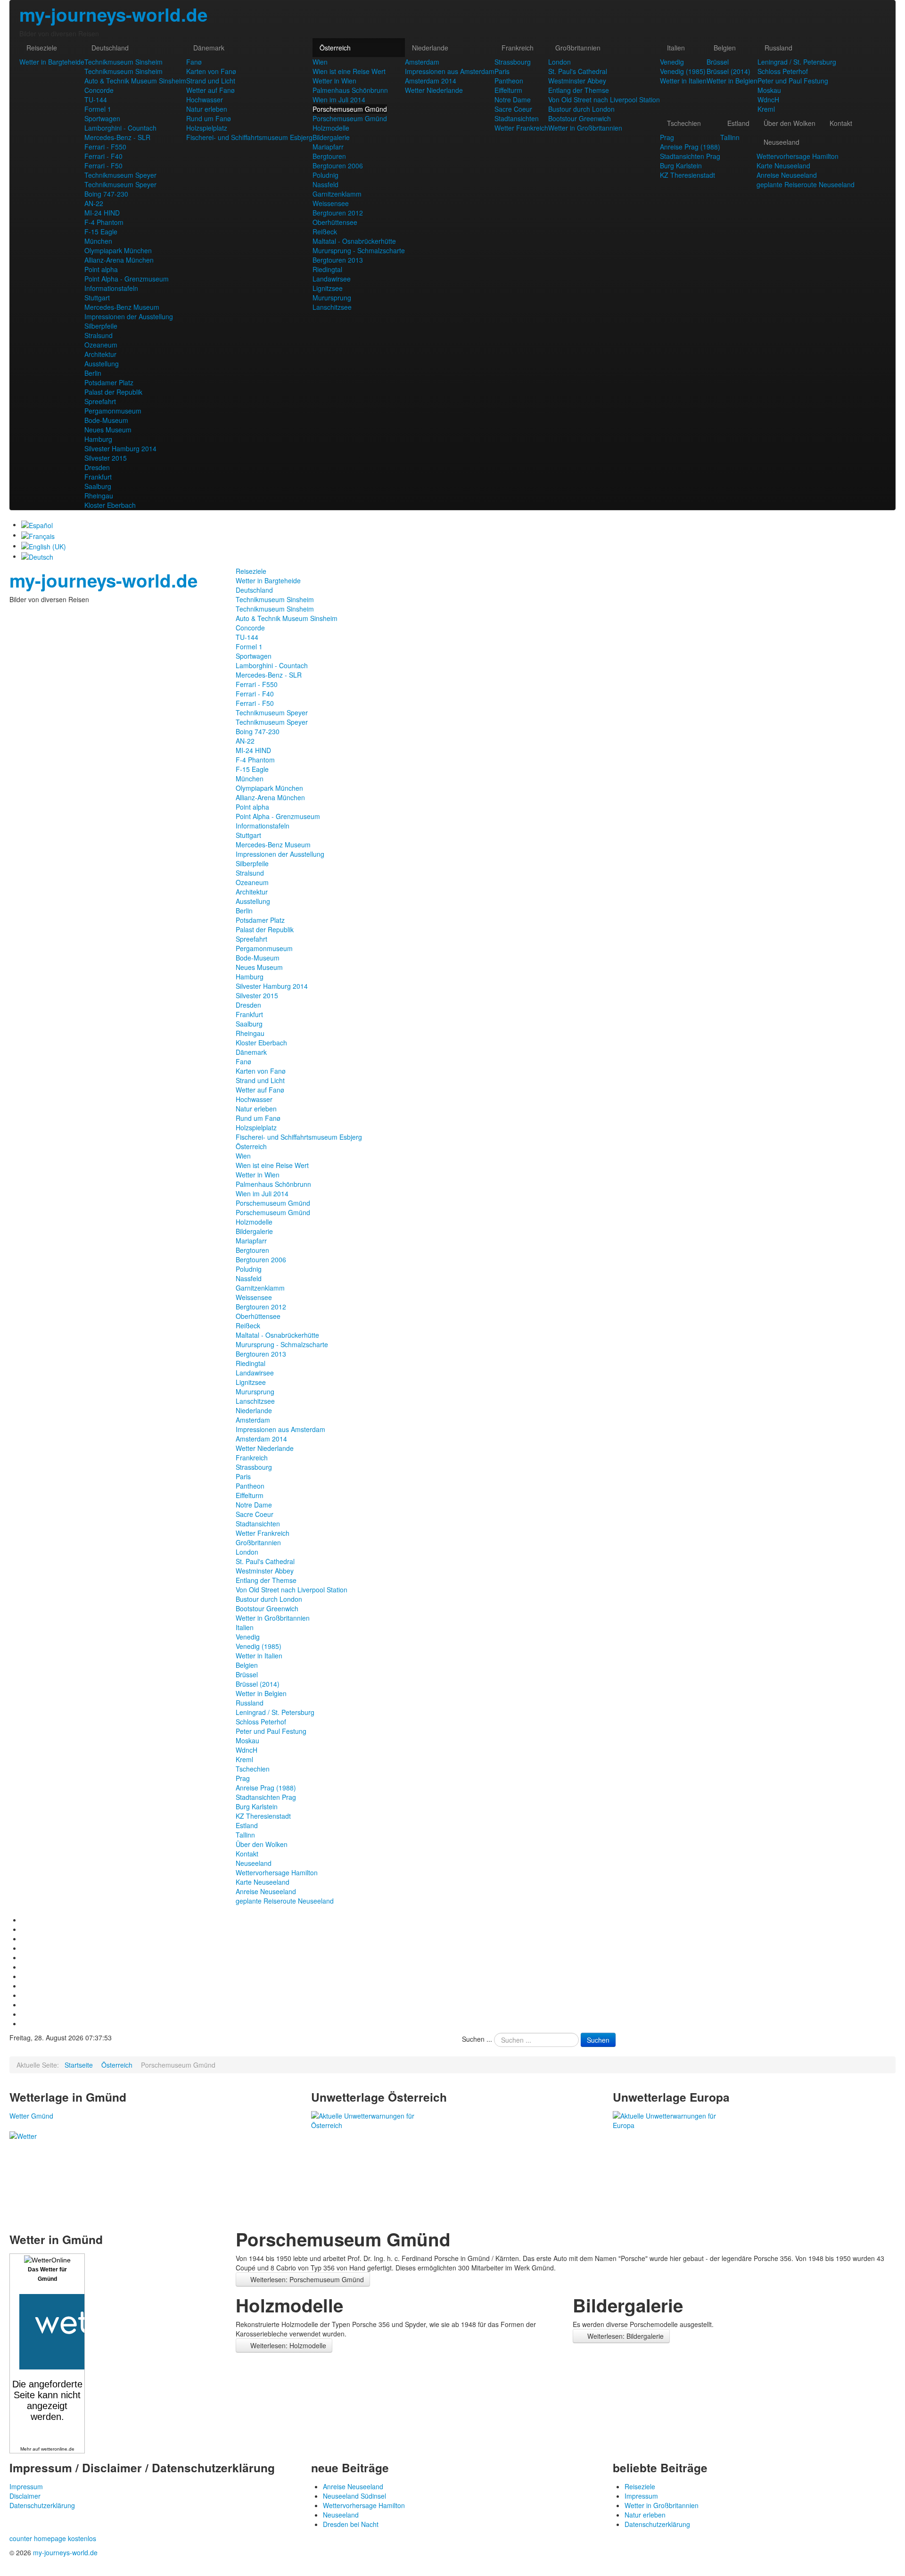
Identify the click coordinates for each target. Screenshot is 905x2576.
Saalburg (98, 486)
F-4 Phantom (104, 222)
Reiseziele (42, 48)
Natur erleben (207, 109)
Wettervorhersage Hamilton (798, 156)
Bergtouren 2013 (338, 260)
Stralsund (99, 335)
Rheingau (99, 496)
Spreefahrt (100, 401)
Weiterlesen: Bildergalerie (625, 2336)
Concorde (99, 90)
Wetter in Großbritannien (585, 128)
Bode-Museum (106, 420)
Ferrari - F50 (103, 166)
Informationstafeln (111, 288)
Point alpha (101, 269)
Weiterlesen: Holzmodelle (287, 2345)
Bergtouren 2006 (338, 166)
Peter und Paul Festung (793, 81)
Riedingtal (327, 269)
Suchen (598, 2040)
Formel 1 (98, 109)
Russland (778, 48)
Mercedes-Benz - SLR (117, 137)
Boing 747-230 (106, 194)
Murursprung (332, 298)
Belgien (725, 48)
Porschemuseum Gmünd (350, 109)
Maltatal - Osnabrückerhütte (354, 241)
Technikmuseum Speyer (120, 175)
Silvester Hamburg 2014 (120, 448)
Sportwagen (102, 118)
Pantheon (509, 81)
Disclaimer (25, 2496)
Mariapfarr (328, 147)
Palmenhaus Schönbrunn (350, 90)
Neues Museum (108, 430)
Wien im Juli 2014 (339, 99)
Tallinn (730, 137)
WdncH (768, 99)
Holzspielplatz (207, 128)
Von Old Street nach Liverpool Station (604, 99)
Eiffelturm (508, 90)
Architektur (100, 354)
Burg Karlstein (681, 166)
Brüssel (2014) (728, 71)
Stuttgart (97, 298)
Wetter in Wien (334, 81)
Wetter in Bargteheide (52, 62)
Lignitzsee (328, 288)
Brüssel (718, 62)
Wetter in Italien (683, 81)
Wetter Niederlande (434, 90)
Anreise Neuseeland (787, 175)
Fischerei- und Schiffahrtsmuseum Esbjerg (249, 137)
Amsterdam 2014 (431, 81)
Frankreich (518, 48)
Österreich (335, 48)
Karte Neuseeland (783, 166)
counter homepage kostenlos (53, 2538)
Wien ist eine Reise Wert (349, 71)
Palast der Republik (113, 392)
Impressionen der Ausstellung (129, 316)
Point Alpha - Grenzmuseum (127, 279)
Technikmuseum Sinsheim (123, 62)
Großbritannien (578, 48)
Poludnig (325, 175)
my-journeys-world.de (113, 14)
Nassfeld (325, 184)
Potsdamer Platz (109, 382)
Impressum (26, 2486)
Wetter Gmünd (31, 2116)
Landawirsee (332, 279)
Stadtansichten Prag (690, 156)
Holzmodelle (331, 128)
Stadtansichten (517, 118)
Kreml (766, 109)
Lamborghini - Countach (120, 128)
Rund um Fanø (209, 118)
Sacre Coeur (513, 109)
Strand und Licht (211, 81)
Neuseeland (782, 142)
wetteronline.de (58, 2449)
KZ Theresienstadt (687, 175)
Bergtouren (329, 156)
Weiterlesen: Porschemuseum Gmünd (306, 2279)
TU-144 (96, 99)
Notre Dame (513, 99)
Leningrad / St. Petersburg (797, 62)
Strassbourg (513, 62)
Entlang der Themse (579, 90)
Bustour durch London (581, 109)
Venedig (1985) (683, 71)
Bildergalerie (331, 137)
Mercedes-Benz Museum (122, 307)
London (559, 62)
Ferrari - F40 (103, 156)
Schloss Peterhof (783, 71)
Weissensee (331, 203)
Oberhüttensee (335, 222)
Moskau (769, 90)
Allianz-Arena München (119, 260)
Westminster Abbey (577, 81)
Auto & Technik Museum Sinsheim (135, 81)
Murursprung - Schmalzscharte (359, 250)
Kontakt (841, 123)
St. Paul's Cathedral (578, 71)
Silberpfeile (101, 326)
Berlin (93, 373)
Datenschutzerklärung (42, 2505)
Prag (667, 137)
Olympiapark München (118, 250)
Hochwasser (205, 99)
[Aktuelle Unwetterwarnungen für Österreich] (368, 2120)
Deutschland (110, 48)
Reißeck (325, 232)
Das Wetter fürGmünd (47, 2274)
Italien (676, 48)
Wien (320, 62)
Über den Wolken (790, 123)
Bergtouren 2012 (338, 213)
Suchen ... (477, 2039)
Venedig (672, 62)
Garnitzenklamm (337, 194)
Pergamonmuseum (113, 411)
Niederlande (430, 48)
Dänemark (209, 48)
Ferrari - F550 (105, 147)
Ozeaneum (101, 345)
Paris (502, 71)
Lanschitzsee (332, 307)
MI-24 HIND (102, 213)
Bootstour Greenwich (580, 118)
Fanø (194, 62)
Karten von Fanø (211, 71)
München (98, 241)
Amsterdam (422, 62)
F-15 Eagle (101, 232)
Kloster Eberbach (110, 505)
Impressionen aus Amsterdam (450, 71)
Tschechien (684, 123)
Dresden (97, 467)
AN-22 (94, 203)
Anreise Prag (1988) (690, 147)
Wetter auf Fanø (210, 90)
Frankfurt (98, 477)
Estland (738, 123)
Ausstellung (102, 364)
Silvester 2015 (106, 458)
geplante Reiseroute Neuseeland (806, 184)
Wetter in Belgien (732, 81)
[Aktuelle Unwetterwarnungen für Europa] (670, 2120)
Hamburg (98, 439)
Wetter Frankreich (521, 128)
